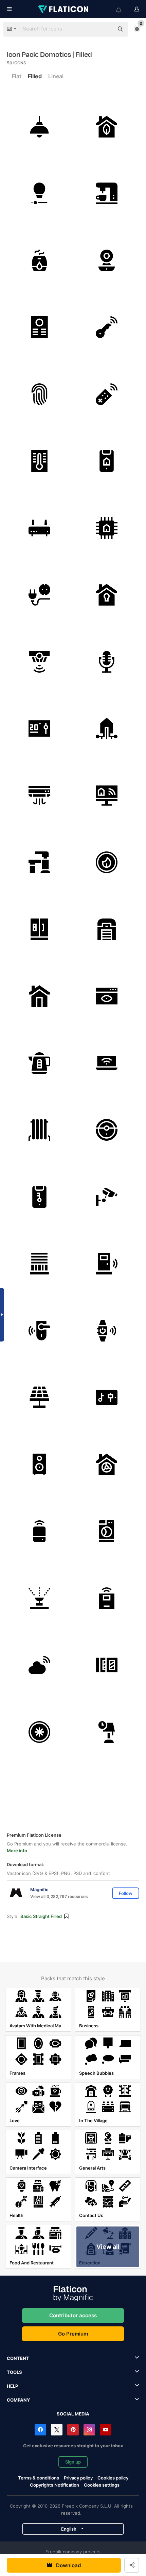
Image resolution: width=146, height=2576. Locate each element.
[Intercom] (40, 327)
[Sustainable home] (107, 127)
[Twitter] (57, 2430)
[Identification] (107, 996)
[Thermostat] (40, 461)
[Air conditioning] (40, 796)
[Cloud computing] (40, 1665)
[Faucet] (40, 862)
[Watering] (40, 1598)
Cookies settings (102, 2485)
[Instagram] (89, 2430)
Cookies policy (113, 2478)
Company (18, 2400)
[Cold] (40, 1732)
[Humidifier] (40, 261)
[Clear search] (105, 29)
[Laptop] (107, 1063)
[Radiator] (40, 1130)
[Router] (40, 528)
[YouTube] (106, 2430)
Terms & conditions (39, 2478)
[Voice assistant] (40, 1531)
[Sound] (107, 1398)
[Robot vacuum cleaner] (107, 1130)
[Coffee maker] (107, 194)
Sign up (73, 2462)
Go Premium (73, 2334)
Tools (14, 2372)
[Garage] (107, 930)
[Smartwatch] (107, 1331)
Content (18, 2358)
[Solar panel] (40, 1398)
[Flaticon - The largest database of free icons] (64, 9)
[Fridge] (40, 930)
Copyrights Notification (54, 2485)
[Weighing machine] (107, 1598)
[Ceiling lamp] (40, 127)
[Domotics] (107, 461)
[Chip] (107, 528)
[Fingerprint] (40, 394)
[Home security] (107, 595)
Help (12, 2386)
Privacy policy (78, 2478)
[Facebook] (40, 2430)
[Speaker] (40, 1465)
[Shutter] (40, 1264)
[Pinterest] (73, 2430)
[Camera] (107, 261)
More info (17, 1851)
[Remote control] (107, 394)
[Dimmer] (40, 194)
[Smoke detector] (40, 662)
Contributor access (73, 2315)
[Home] (40, 996)
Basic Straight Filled (41, 1916)
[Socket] (40, 595)
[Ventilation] (107, 1465)
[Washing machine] (107, 1531)
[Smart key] (107, 327)
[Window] (107, 1665)
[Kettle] (40, 1063)
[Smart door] (107, 1264)
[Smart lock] (40, 1331)
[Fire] (107, 862)
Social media (73, 2414)
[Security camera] (107, 1197)
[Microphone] (107, 662)
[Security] (40, 1197)
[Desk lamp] (107, 1732)
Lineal (56, 76)
